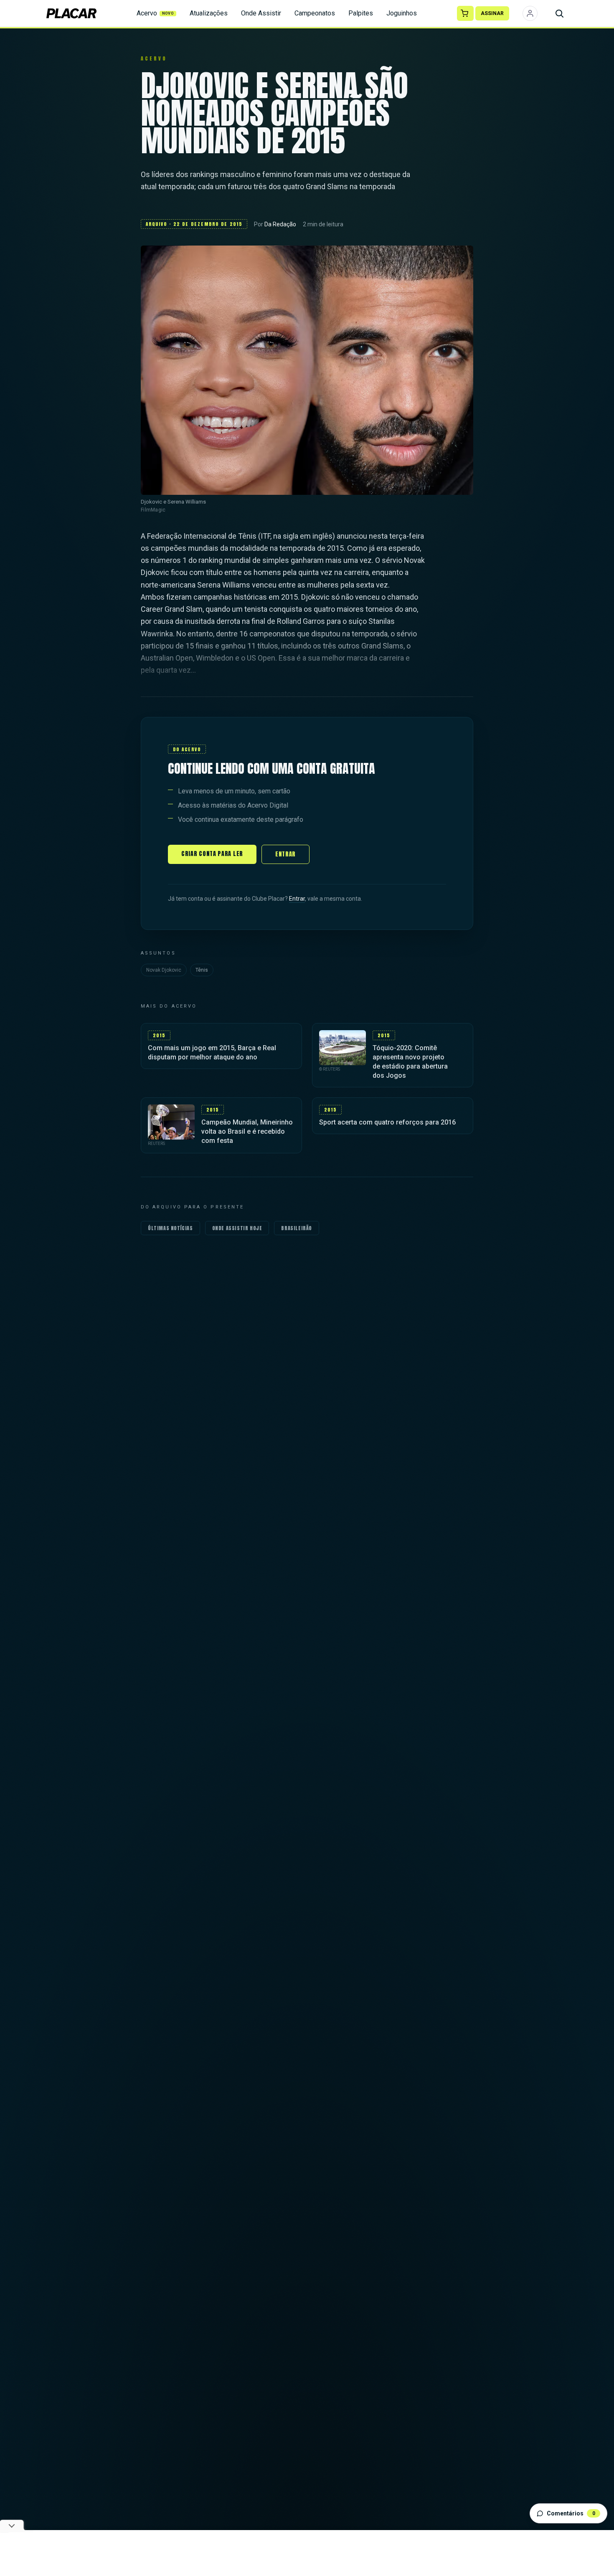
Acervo (155, 13)
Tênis (202, 970)
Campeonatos (315, 13)
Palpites (361, 13)
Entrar (285, 854)
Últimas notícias (170, 1228)
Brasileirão (297, 1228)
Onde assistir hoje (237, 1228)
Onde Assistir (261, 13)
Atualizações (209, 13)
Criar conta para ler (212, 854)
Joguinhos (402, 13)
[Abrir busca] (559, 13)
